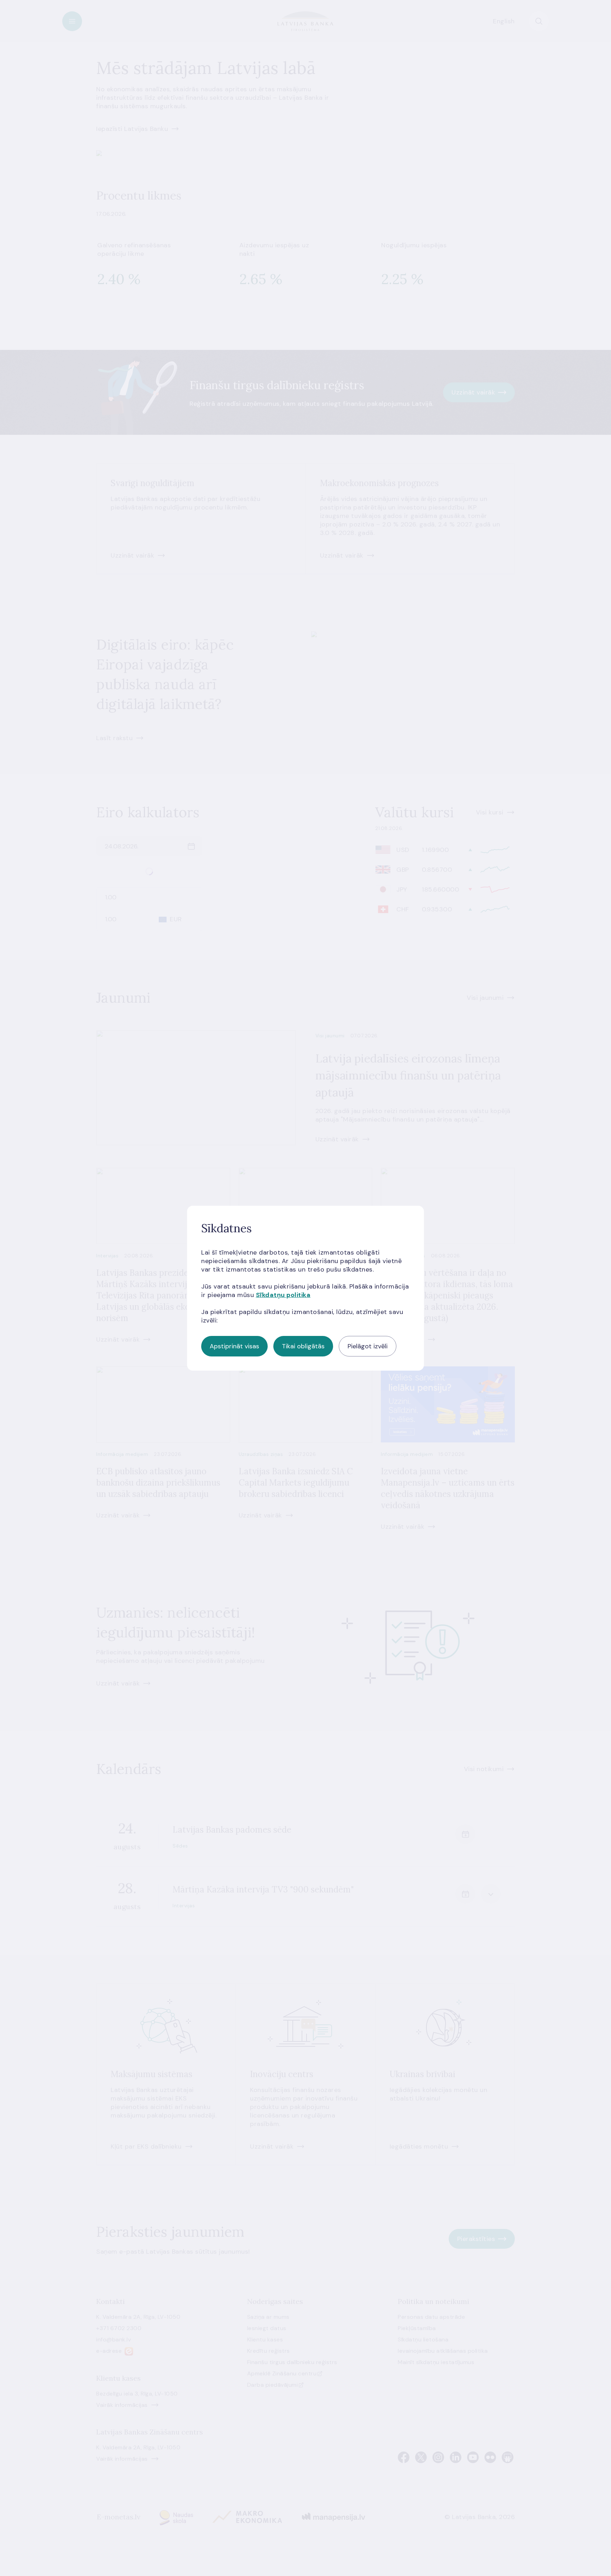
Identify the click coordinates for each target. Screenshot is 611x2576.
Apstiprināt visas (234, 1346)
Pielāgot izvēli (368, 1346)
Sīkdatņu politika (283, 1295)
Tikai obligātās (303, 1346)
